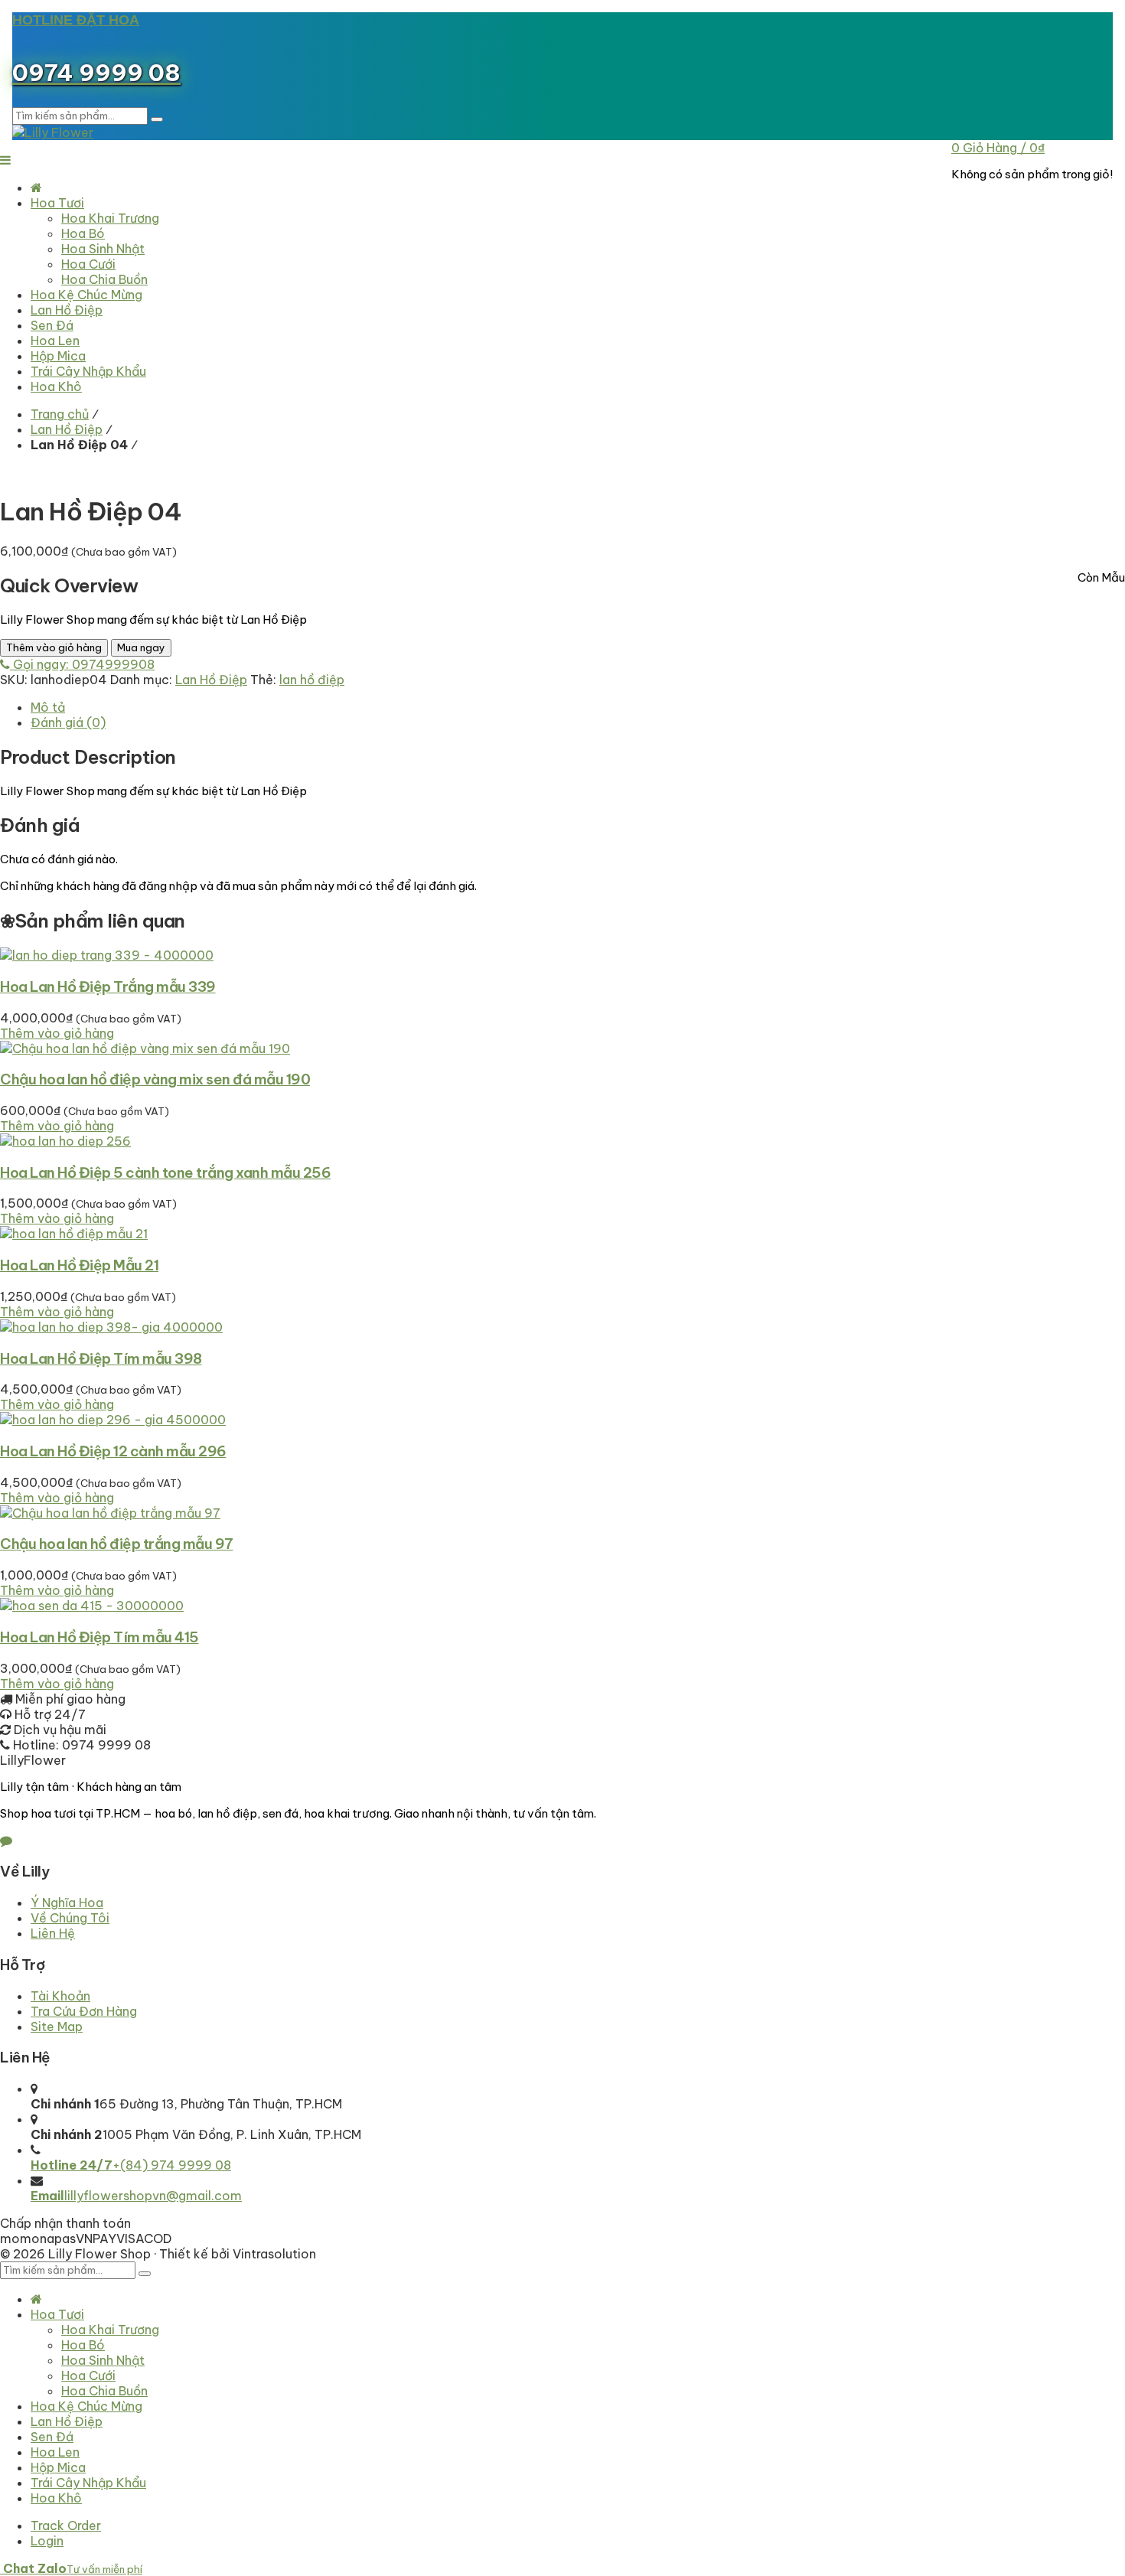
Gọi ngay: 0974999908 (82, 664)
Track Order (66, 2525)
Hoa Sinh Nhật (103, 2360)
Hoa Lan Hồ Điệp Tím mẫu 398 (101, 1358)
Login (47, 2541)
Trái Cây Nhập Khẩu (88, 2483)
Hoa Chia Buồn (104, 2391)
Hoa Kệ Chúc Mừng (86, 2406)
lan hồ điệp (312, 680)
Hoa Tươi (57, 2314)
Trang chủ (60, 414)
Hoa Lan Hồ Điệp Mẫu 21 (79, 1265)
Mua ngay (141, 648)
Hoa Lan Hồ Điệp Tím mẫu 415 (99, 1637)
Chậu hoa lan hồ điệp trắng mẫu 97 (117, 1544)
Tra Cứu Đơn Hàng (84, 2011)
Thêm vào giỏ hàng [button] (57, 1033)
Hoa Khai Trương (110, 2330)
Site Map (57, 2027)
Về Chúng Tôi (70, 1918)
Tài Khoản (60, 1996)
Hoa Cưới (88, 2375)
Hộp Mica (58, 2467)
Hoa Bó (83, 2345)
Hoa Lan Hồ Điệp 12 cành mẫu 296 (113, 1451)
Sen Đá (52, 2437)
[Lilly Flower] (53, 132)
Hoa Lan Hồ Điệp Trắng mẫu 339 (108, 986)
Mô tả (48, 707)
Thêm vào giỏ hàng (54, 648)
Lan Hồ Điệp (67, 429)
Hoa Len (55, 2452)
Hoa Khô (56, 2498)
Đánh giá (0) (68, 722)
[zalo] (6, 1841)
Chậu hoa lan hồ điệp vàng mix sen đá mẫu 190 (155, 1079)
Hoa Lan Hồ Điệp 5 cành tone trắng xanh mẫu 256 (165, 1172)
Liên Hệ (53, 1933)
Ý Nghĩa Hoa (67, 1903)
